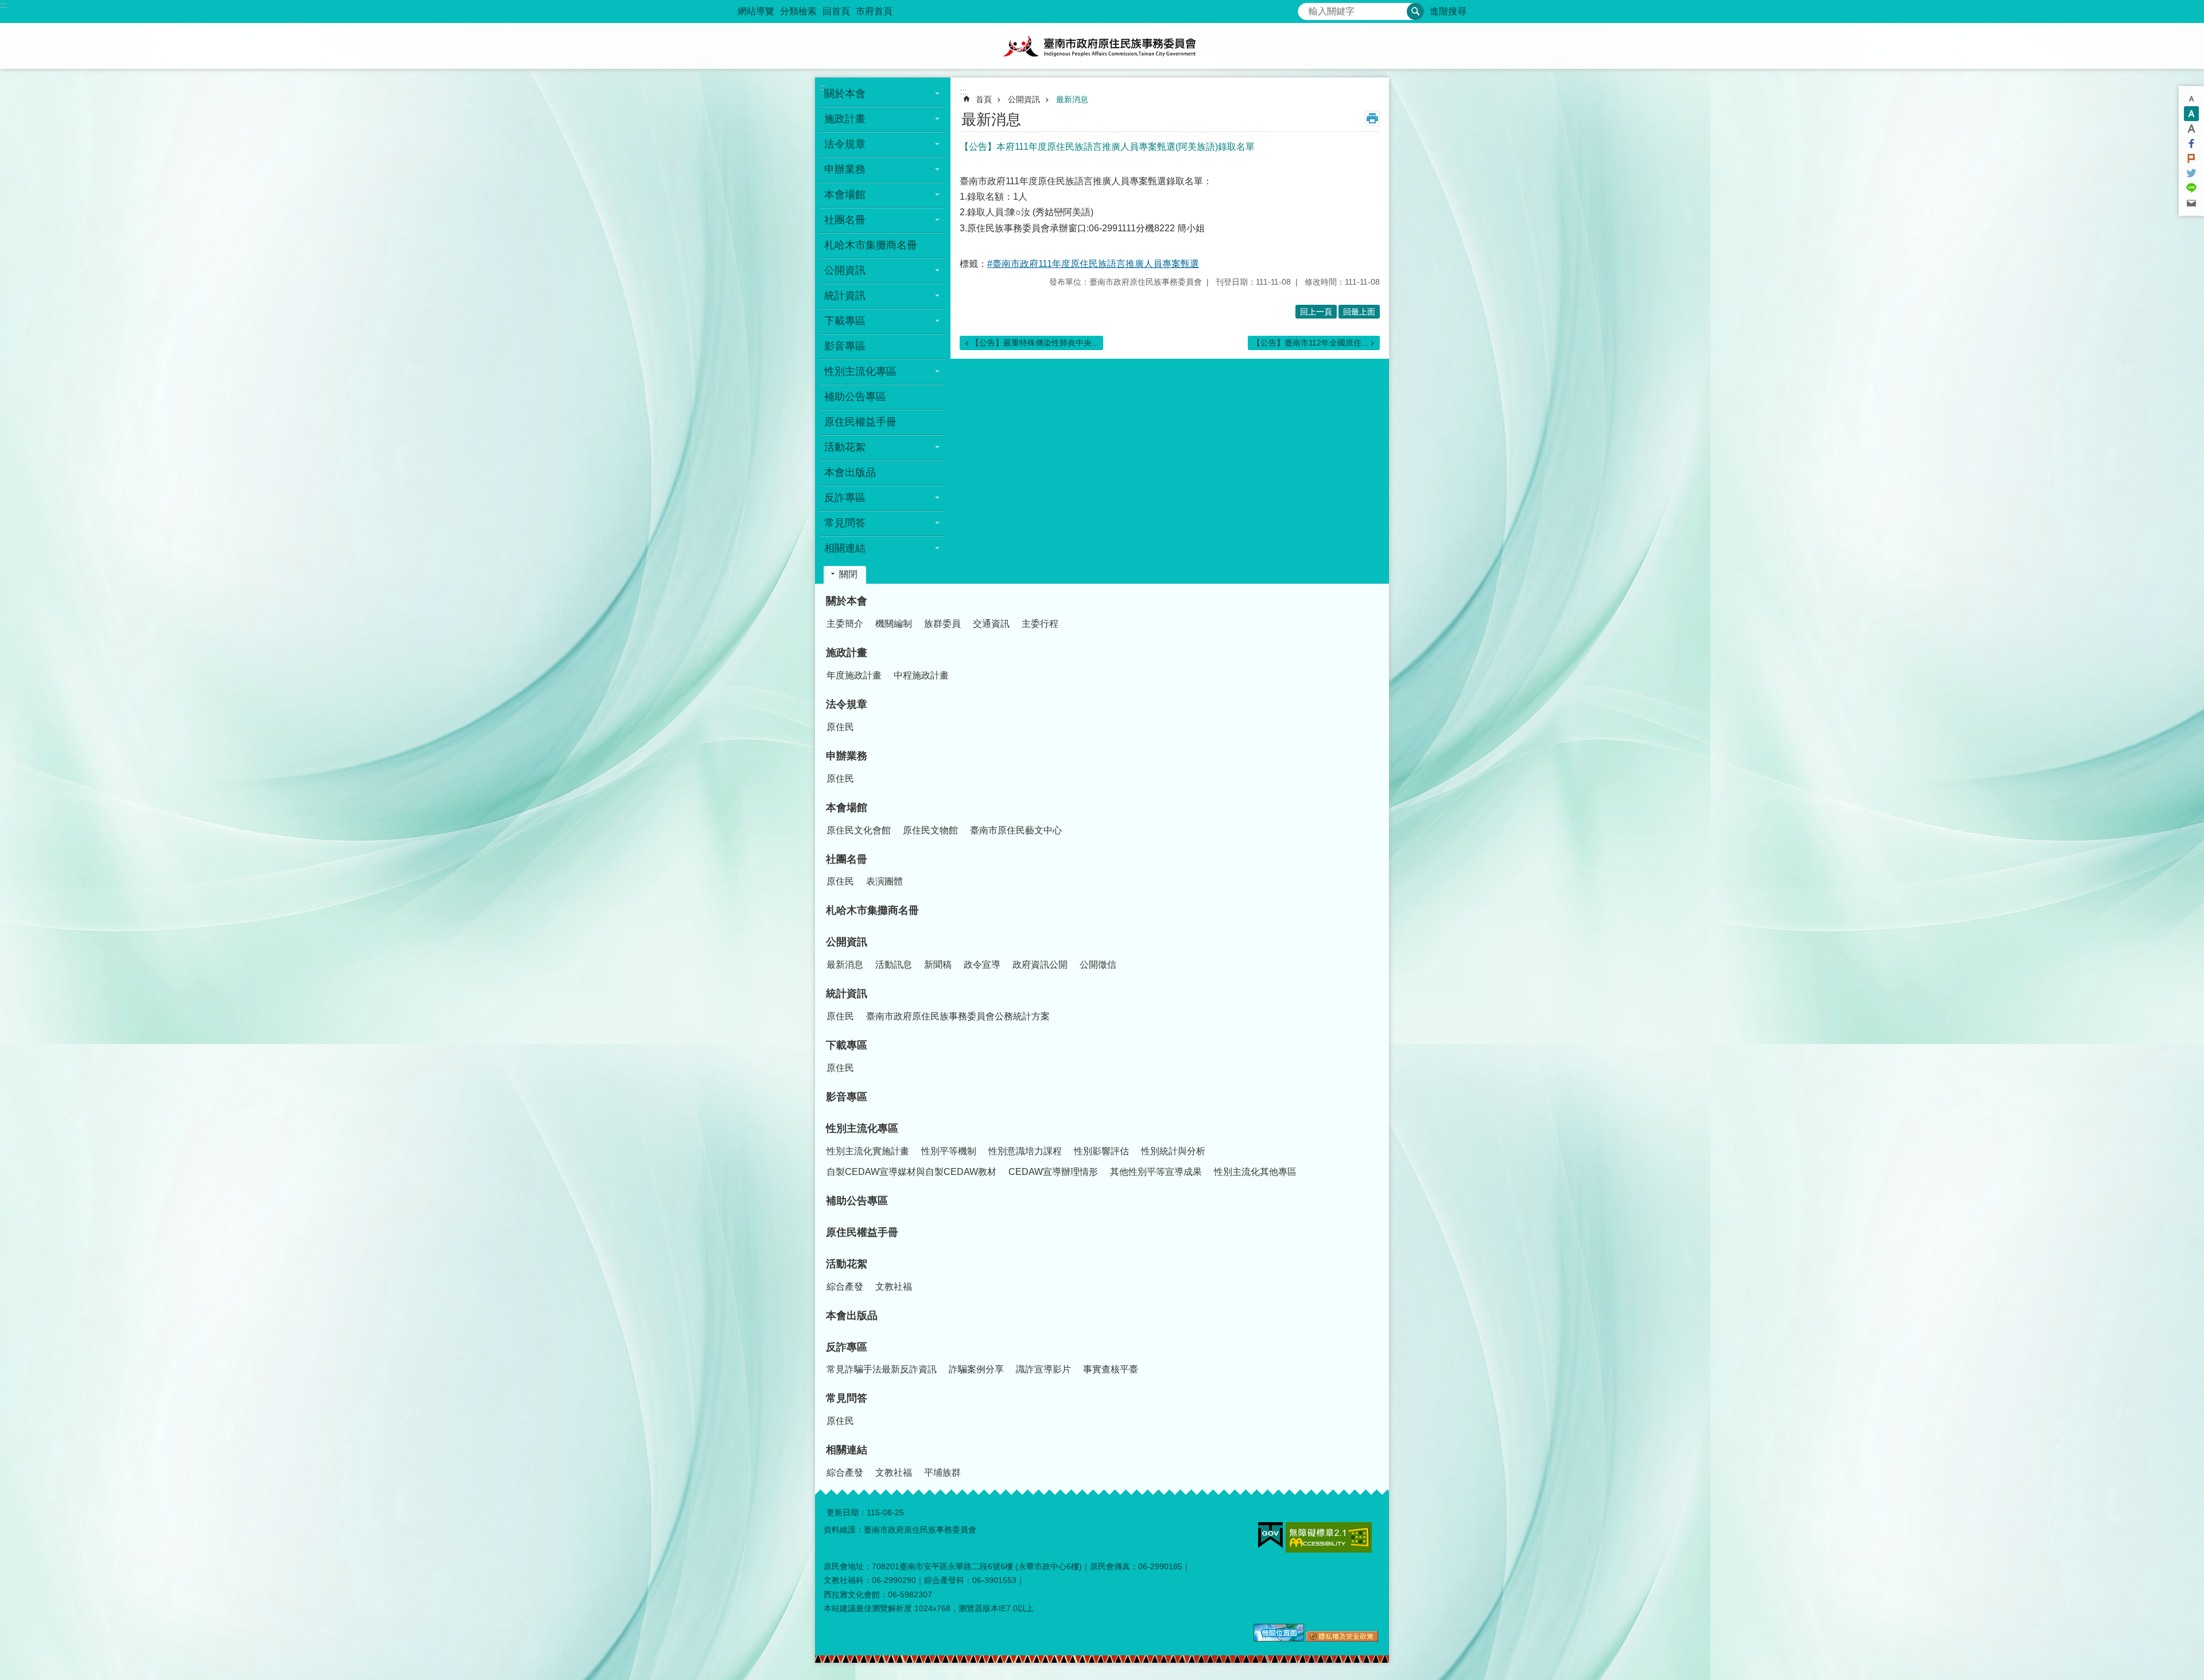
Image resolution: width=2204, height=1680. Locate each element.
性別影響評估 (1101, 1151)
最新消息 (1072, 99)
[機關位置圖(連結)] (1279, 1639)
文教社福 (894, 1287)
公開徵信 (1098, 965)
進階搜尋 (1448, 11)
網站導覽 (756, 11)
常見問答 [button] (845, 523)
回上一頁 (1316, 312)
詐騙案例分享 (976, 1369)
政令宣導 (982, 965)
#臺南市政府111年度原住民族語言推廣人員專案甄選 (1093, 264)
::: (3, 5)
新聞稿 (938, 965)
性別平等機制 (949, 1151)
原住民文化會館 (859, 830)
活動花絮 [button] (845, 447)
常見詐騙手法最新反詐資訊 (882, 1369)
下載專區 (847, 1045)
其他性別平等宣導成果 (1156, 1172)
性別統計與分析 (1173, 1151)
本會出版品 (850, 472)
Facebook (2191, 143)
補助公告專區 (855, 397)
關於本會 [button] (845, 94)
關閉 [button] (848, 574)
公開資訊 (1024, 99)
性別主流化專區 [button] (860, 371)
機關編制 (894, 624)
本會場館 (847, 808)
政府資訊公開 (1040, 965)
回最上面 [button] (1359, 312)
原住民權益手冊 (860, 422)
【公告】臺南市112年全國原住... (1310, 343)
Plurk (2191, 158)
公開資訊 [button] (845, 270)
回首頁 (836, 11)
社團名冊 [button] (845, 220)
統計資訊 (847, 994)
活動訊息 (894, 965)
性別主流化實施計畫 (868, 1151)
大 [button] (2191, 129)
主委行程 (1040, 624)
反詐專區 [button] (845, 498)
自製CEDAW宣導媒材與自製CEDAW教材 (911, 1172)
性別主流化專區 (862, 1128)
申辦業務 (847, 756)
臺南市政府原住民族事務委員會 (1102, 46)
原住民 (840, 727)
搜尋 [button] (1415, 11)
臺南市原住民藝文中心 (1016, 830)
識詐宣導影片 (1043, 1369)
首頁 (984, 99)
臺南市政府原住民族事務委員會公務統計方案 (958, 1016)
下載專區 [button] (845, 321)
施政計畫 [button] (845, 119)
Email (2191, 203)
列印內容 (1372, 118)
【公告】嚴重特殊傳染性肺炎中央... (1035, 343)
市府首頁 (874, 11)
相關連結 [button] (845, 548)
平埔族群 (942, 1473)
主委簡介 (845, 624)
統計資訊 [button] (845, 296)
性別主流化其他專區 (1255, 1172)
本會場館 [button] (845, 195)
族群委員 (942, 624)
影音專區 (845, 346)
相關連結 (847, 1450)
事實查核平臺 (1111, 1369)
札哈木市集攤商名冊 (871, 245)
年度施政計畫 (854, 675)
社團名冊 (847, 859)
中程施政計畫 (921, 675)
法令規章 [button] (845, 144)
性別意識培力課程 (1025, 1151)
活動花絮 (847, 1264)
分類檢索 (798, 11)
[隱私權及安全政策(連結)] (1342, 1639)
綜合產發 (845, 1287)
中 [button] (2191, 114)
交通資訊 (991, 624)
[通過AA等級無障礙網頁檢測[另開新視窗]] (1329, 1537)
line (2191, 188)
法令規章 (847, 704)
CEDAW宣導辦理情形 (1053, 1172)
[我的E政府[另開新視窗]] (1270, 1535)
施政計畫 (847, 653)
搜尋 (1307, 8)
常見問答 (847, 1398)
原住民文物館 (930, 830)
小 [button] (2191, 99)
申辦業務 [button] (845, 169)
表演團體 (884, 881)
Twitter (2191, 173)
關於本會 (847, 601)
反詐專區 (847, 1347)
